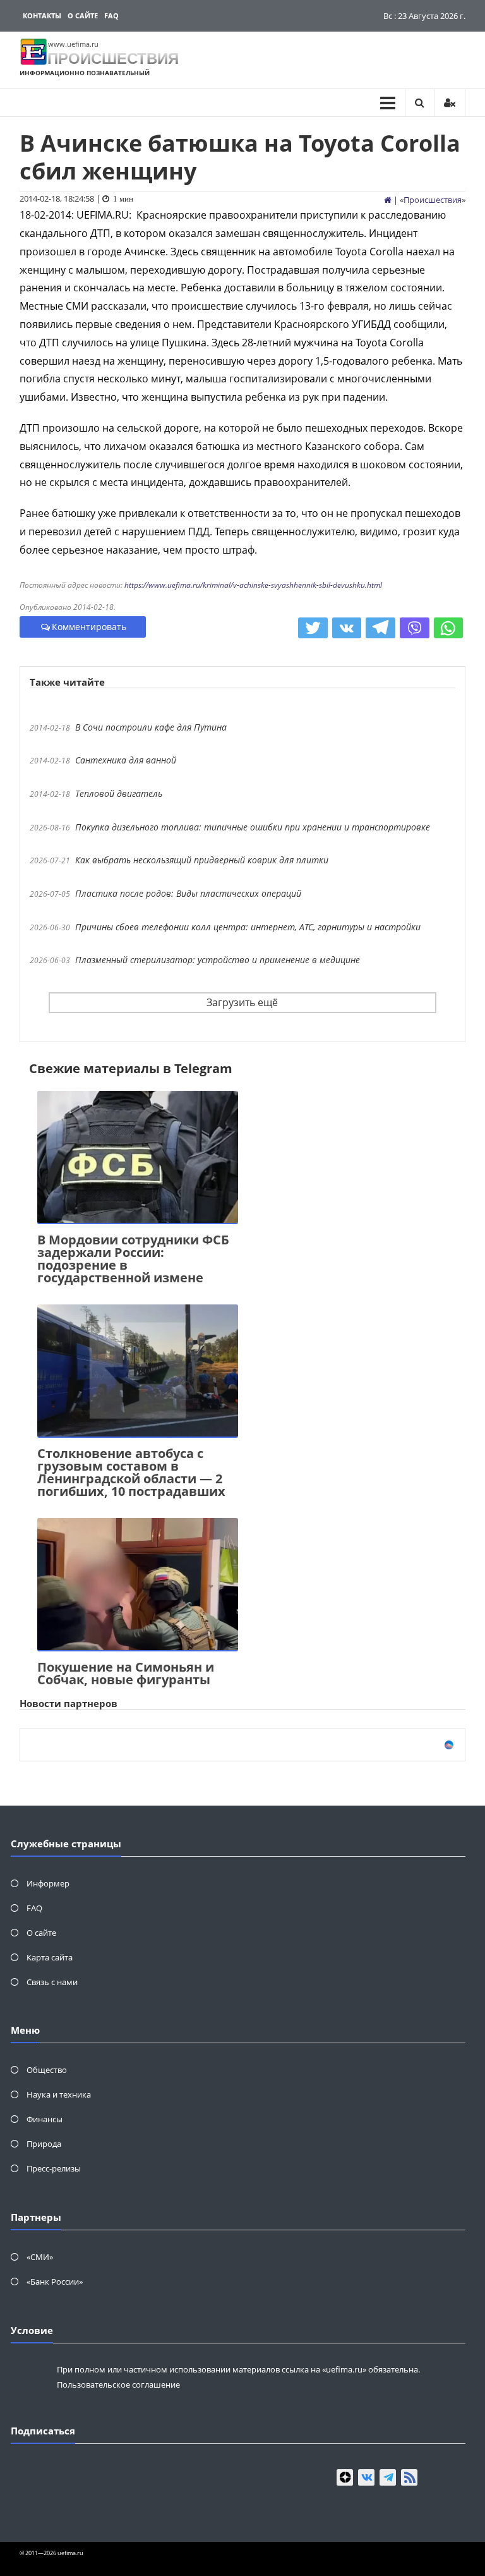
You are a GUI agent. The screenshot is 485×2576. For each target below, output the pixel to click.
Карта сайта (50, 1957)
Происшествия (433, 200)
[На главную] (388, 200)
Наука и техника (59, 2094)
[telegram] (388, 2477)
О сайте (83, 15)
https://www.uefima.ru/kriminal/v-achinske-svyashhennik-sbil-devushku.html (253, 585)
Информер (48, 1883)
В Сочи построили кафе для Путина (151, 727)
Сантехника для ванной (126, 760)
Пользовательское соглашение (118, 2385)
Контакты (42, 15)
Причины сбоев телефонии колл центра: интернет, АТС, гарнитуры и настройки (248, 927)
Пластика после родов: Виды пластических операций (188, 893)
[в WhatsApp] (449, 628)
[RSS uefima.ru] (409, 2477)
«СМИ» (40, 2257)
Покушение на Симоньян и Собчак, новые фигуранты (126, 1673)
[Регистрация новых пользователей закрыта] (450, 103)
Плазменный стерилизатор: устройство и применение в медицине (218, 960)
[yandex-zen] (345, 2477)
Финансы (45, 2119)
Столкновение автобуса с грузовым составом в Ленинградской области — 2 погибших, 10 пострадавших (131, 1472)
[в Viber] (415, 628)
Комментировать (89, 627)
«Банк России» (55, 2281)
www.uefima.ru (73, 44)
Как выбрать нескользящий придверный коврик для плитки (202, 860)
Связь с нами (52, 1982)
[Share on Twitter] (313, 628)
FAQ (111, 15)
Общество (47, 2070)
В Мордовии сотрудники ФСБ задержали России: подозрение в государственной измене (133, 1259)
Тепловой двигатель (119, 793)
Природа (44, 2144)
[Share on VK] (347, 628)
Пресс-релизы (54, 2168)
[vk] (366, 2477)
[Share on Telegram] (380, 628)
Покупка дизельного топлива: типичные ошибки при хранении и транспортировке (253, 827)
